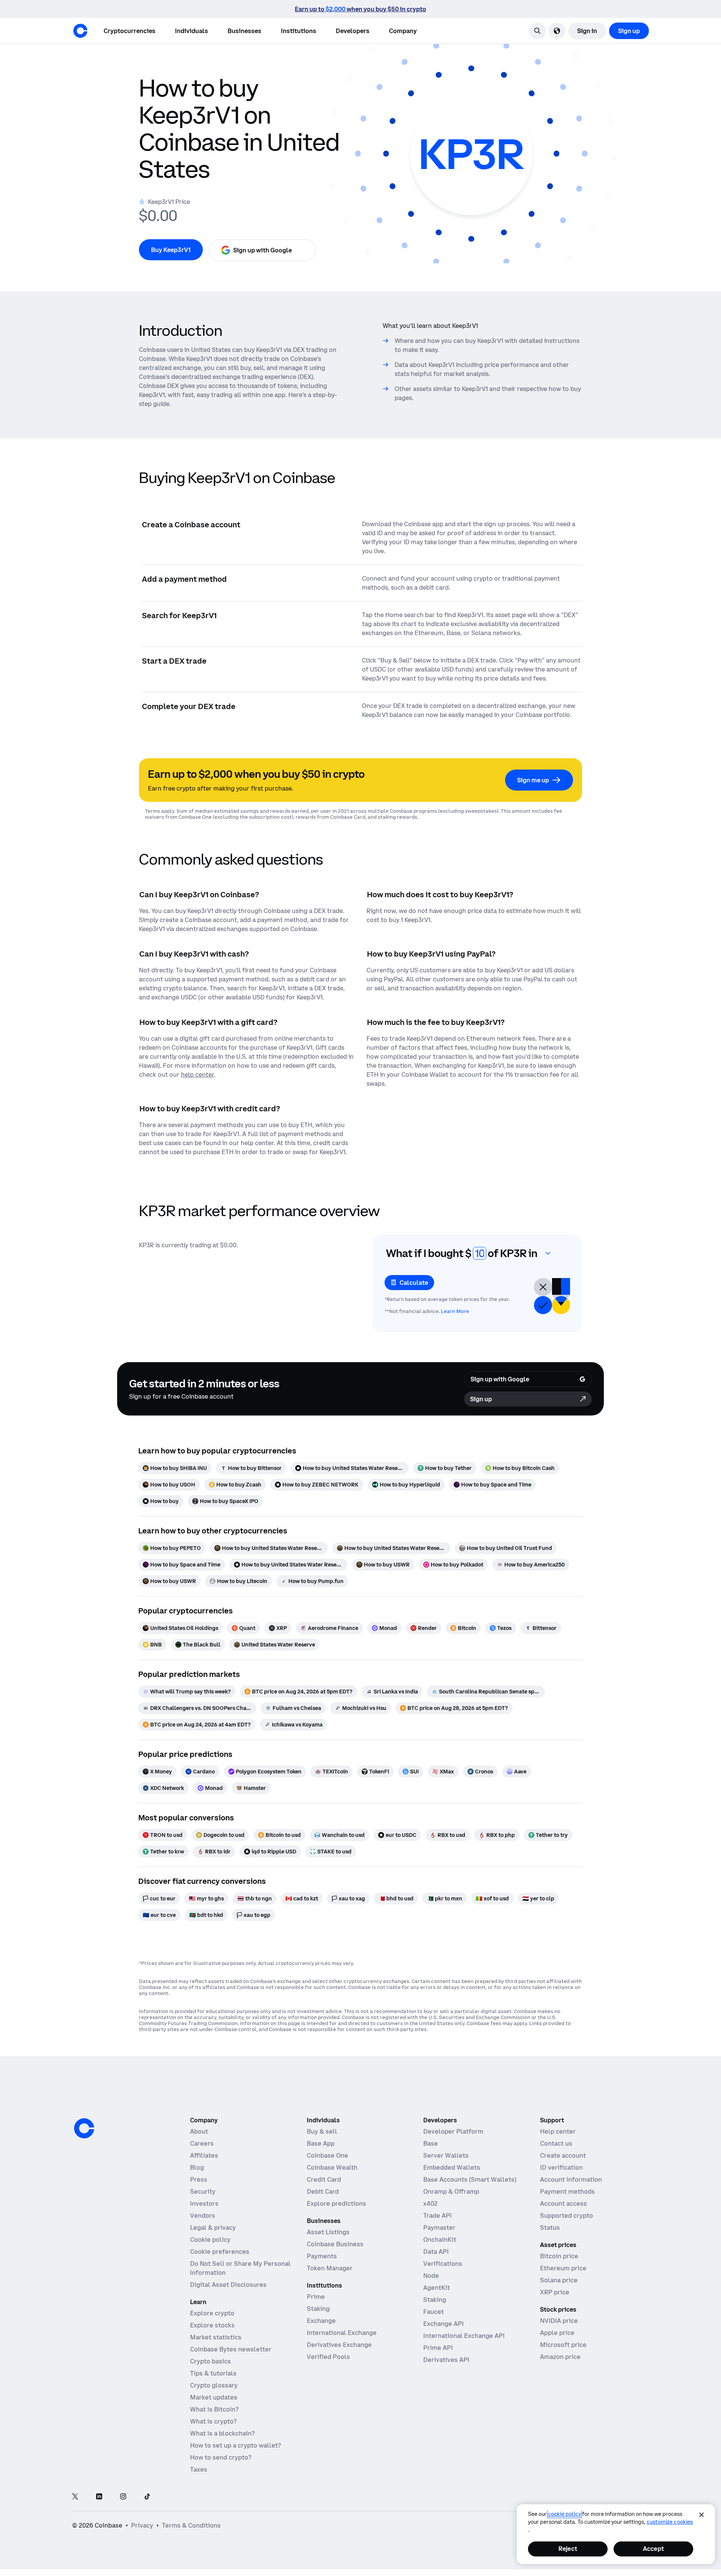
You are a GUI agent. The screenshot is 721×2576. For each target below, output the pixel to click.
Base (431, 2143)
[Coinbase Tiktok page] (147, 2497)
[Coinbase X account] (75, 2497)
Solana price (559, 2280)
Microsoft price (563, 2345)
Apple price (557, 2333)
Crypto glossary (214, 2385)
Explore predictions (336, 2203)
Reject (568, 2549)
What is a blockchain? (222, 2433)
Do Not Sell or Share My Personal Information (240, 2268)
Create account (563, 2155)
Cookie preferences (220, 2252)
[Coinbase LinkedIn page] (99, 2497)
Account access (563, 2203)
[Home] (80, 31)
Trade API (437, 2215)
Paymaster (439, 2227)
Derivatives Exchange (339, 2345)
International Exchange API (464, 2336)
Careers (202, 2143)
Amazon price (560, 2357)
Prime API (438, 2348)
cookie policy (564, 2514)
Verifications (443, 2264)
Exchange (321, 2321)
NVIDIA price (559, 2321)
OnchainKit (440, 2239)
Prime (316, 2297)
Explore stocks (212, 2325)
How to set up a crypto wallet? (235, 2445)
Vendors (203, 2215)
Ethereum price (563, 2268)
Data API (436, 2252)
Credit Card (324, 2179)
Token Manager (330, 2268)
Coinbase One (327, 2155)
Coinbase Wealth (332, 2167)
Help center (558, 2131)
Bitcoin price (559, 2256)
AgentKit (437, 2288)
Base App (321, 2143)
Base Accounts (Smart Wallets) (470, 2179)
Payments (322, 2256)
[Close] (701, 2515)
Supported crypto (566, 2215)
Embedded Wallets (452, 2167)
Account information (571, 2179)
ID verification (561, 2167)
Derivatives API (446, 2360)
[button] (192, 31)
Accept (653, 2549)
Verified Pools (328, 2357)
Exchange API (443, 2324)
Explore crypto (212, 2313)
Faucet (434, 2312)
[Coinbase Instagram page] (123, 2497)
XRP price (555, 2292)
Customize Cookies (670, 2522)
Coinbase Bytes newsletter (231, 2349)
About (199, 2131)
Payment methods (567, 2191)
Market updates (214, 2397)
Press (199, 2179)
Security (203, 2191)
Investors (204, 2203)
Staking (318, 2309)
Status (550, 2227)
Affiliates (204, 2155)
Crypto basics (210, 2361)
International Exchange (342, 2333)
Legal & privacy (213, 2227)
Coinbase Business (335, 2244)
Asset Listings (328, 2232)
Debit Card (323, 2191)
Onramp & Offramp (451, 2191)
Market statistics (216, 2337)
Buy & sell (322, 2131)
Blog (197, 2167)
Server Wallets (446, 2155)
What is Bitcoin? (214, 2409)
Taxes (199, 2469)
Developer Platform (453, 2131)
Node (431, 2276)
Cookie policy (210, 2239)
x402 (430, 2203)
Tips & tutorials (213, 2373)
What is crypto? (213, 2421)
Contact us (556, 2143)
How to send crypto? (221, 2457)
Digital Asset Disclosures (228, 2285)
